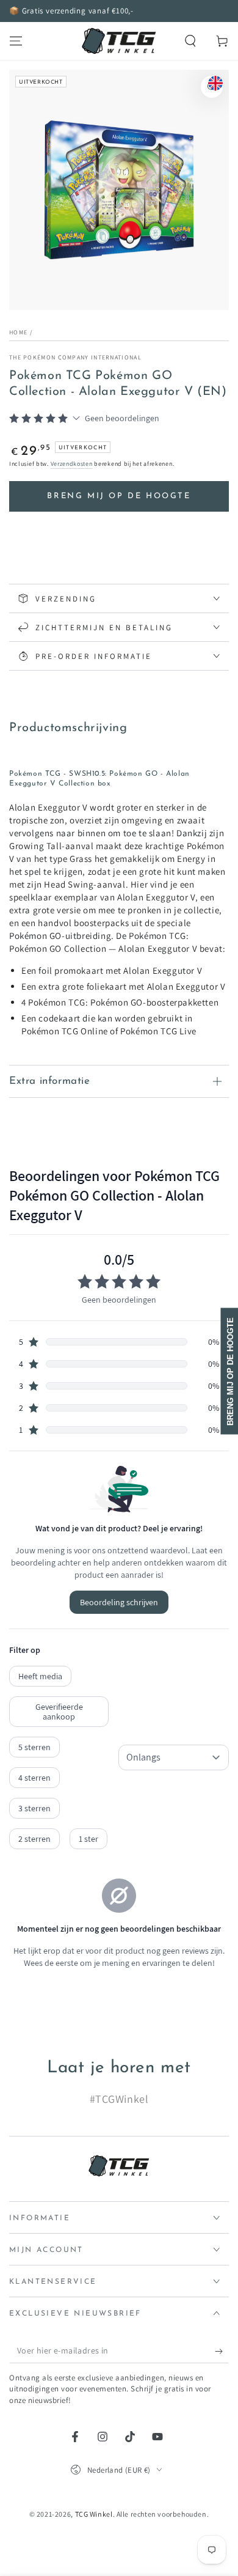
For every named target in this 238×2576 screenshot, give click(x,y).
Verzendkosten (72, 464)
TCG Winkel (94, 2514)
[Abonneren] (222, 2351)
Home (18, 332)
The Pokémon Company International (75, 357)
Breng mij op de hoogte (119, 496)
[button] (190, 41)
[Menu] (16, 41)
